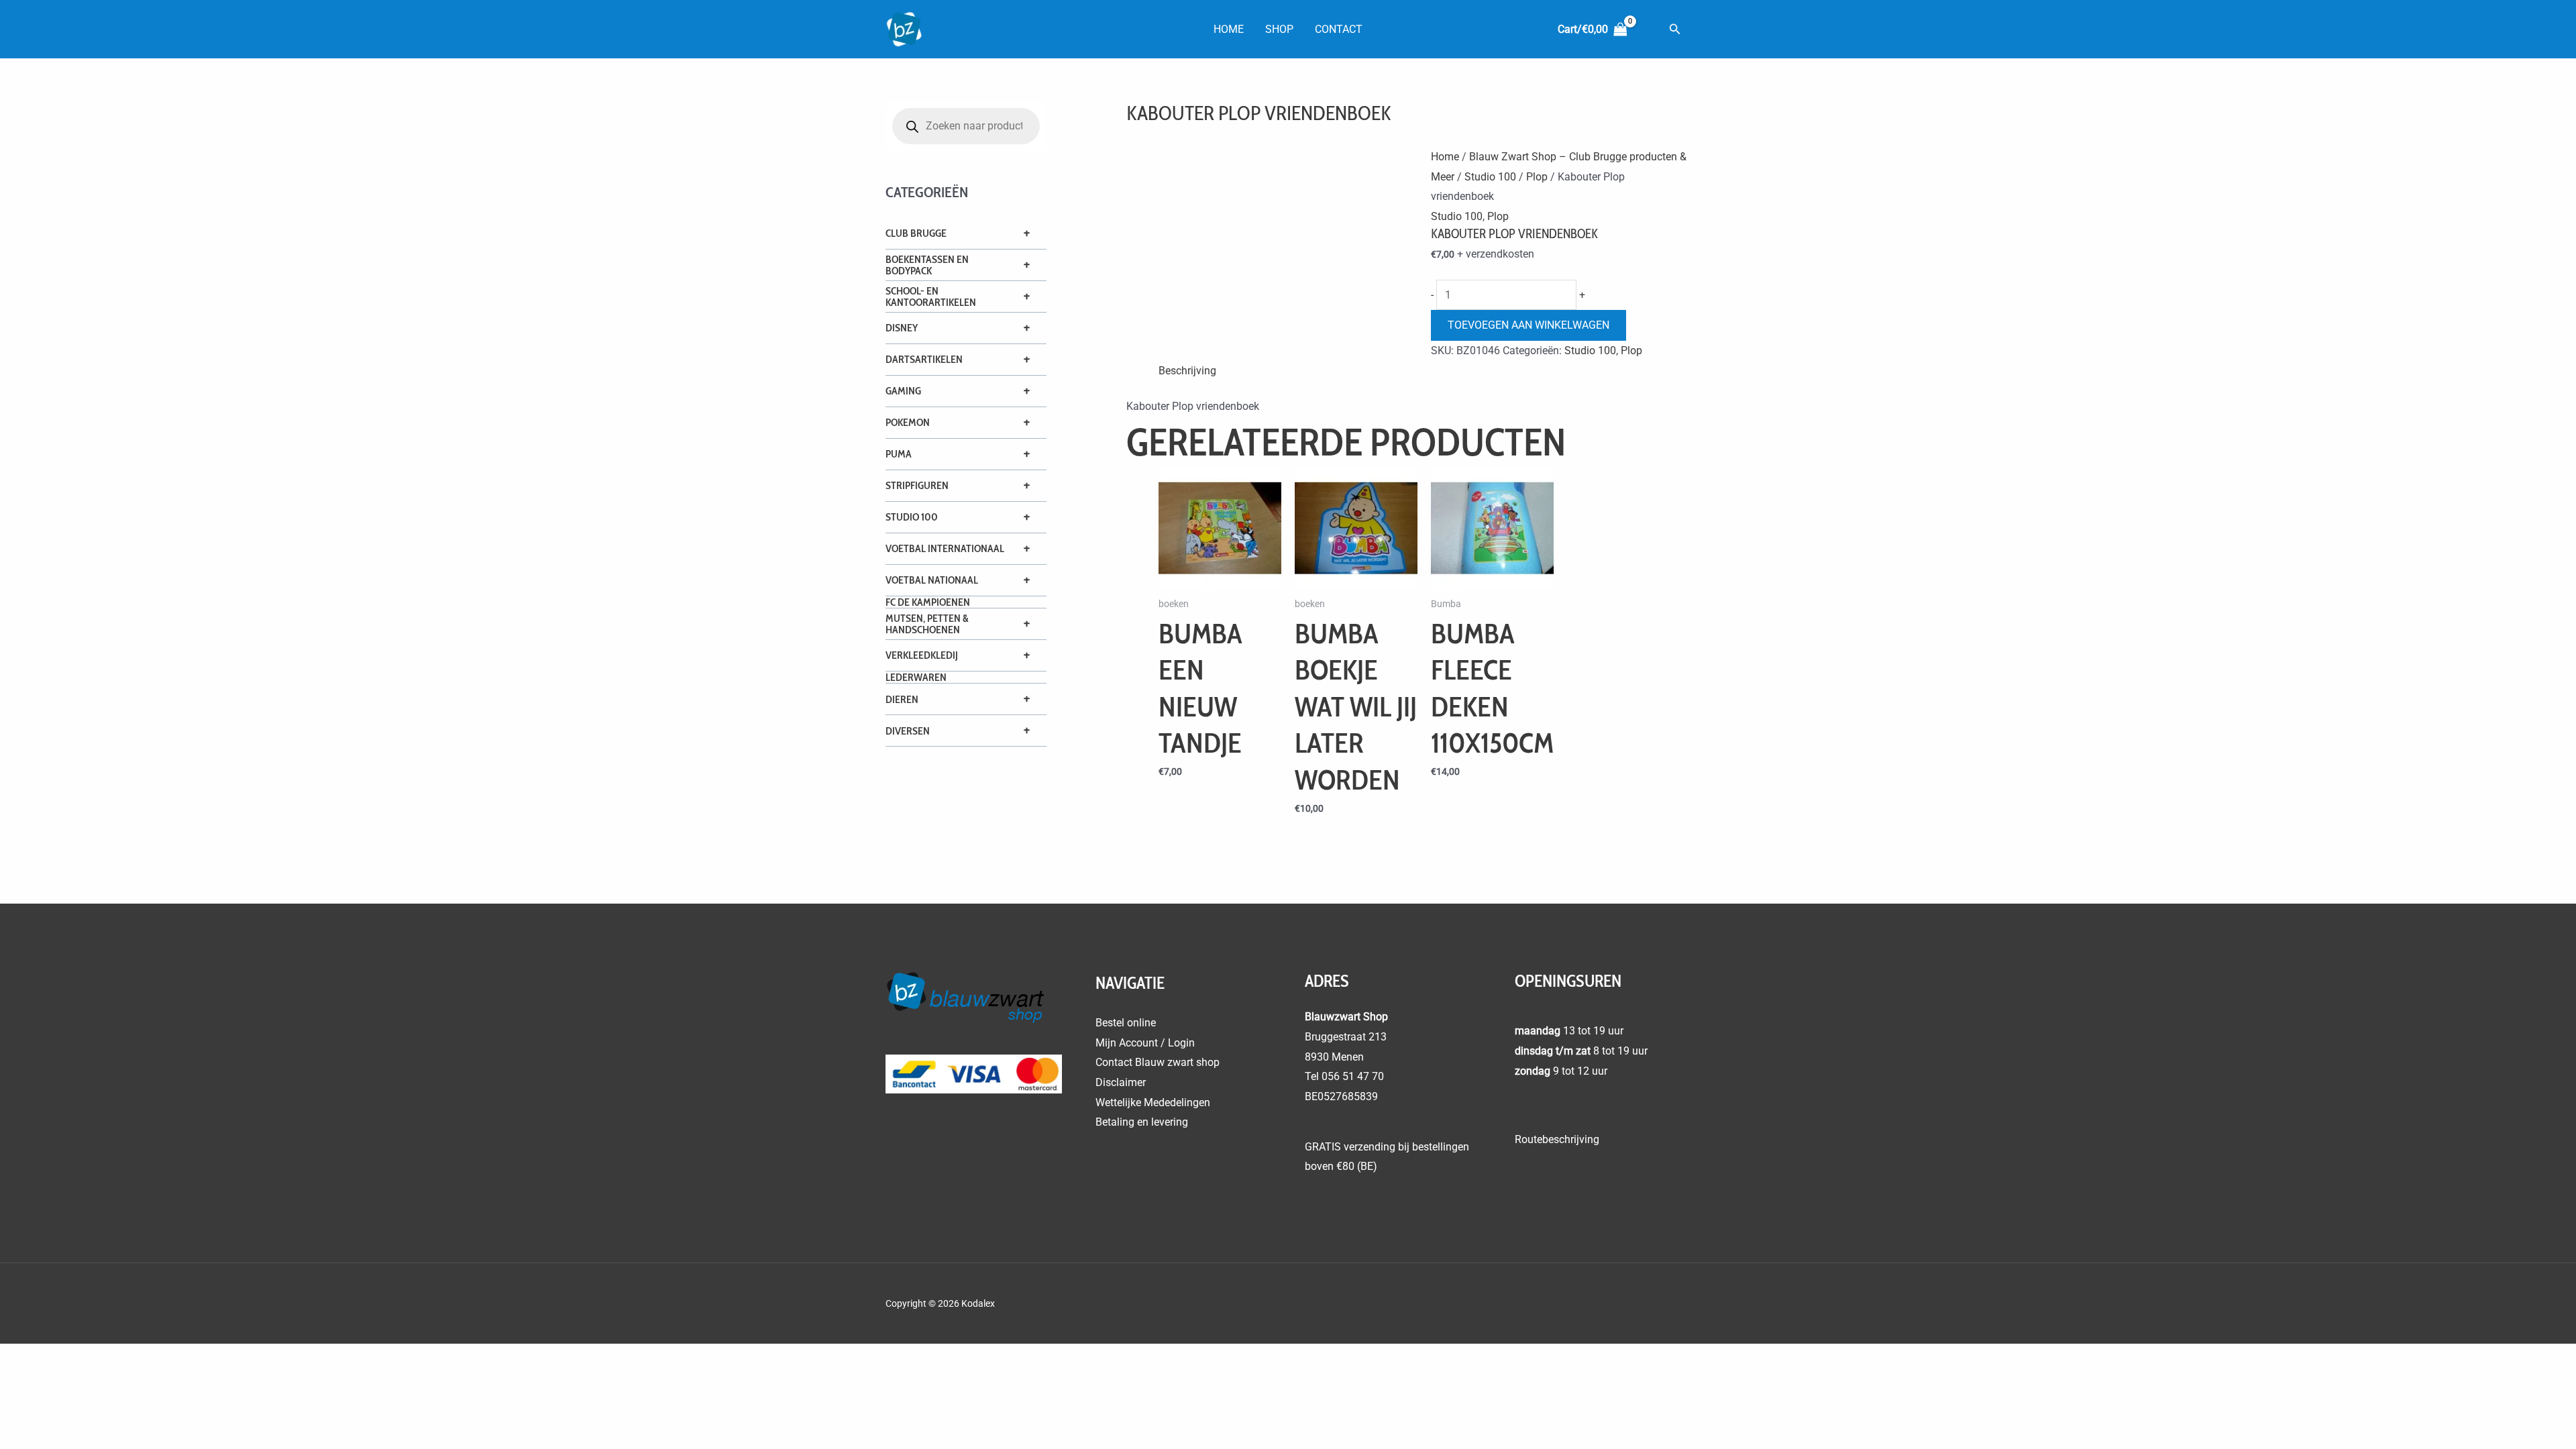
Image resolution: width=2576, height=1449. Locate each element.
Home (1229, 29)
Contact (1339, 29)
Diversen (908, 731)
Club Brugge (916, 233)
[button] (1675, 29)
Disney (902, 328)
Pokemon (908, 422)
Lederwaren (916, 677)
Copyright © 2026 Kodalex (941, 1303)
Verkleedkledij (922, 655)
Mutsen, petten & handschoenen (927, 624)
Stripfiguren (917, 485)
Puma (899, 454)
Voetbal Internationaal (945, 548)
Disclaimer (1121, 1082)
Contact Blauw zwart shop (1158, 1062)
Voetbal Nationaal (932, 580)
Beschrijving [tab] (1187, 371)
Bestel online (1126, 1023)
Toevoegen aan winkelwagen (1528, 325)
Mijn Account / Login (1145, 1043)
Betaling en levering (1142, 1122)
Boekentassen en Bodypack (927, 265)
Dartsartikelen (924, 359)
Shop (1279, 29)
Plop (1537, 177)
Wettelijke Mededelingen (1153, 1103)
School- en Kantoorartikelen (931, 297)
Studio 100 (912, 517)
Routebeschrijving (1557, 1139)
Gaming (903, 391)
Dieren (902, 699)
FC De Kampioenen (928, 602)
